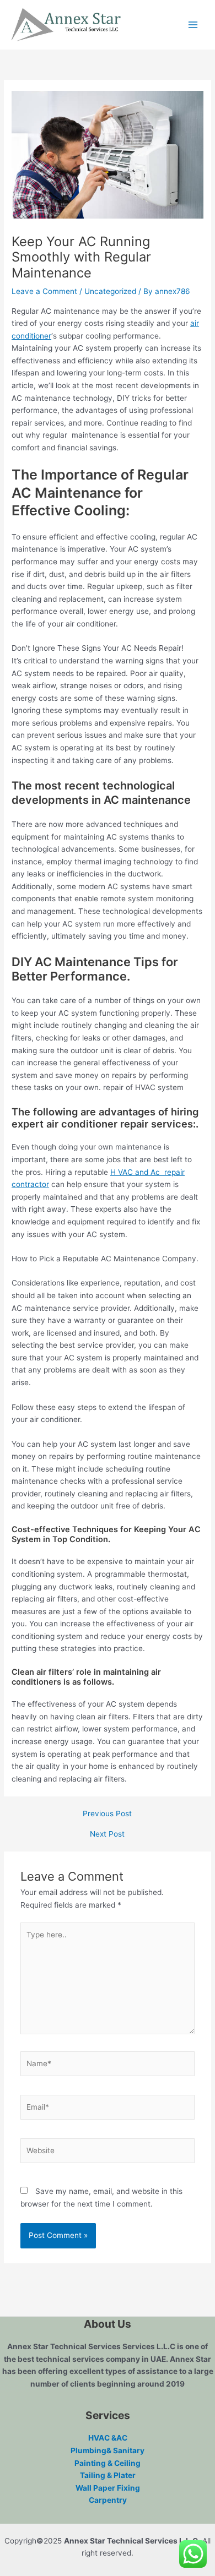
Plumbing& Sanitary (108, 2450)
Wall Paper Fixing (108, 2488)
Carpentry (108, 2500)
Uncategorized (110, 291)
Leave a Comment (44, 291)
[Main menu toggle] (193, 25)
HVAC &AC (108, 2438)
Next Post (107, 1834)
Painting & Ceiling (108, 2463)
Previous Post (107, 1814)
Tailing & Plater (108, 2475)
